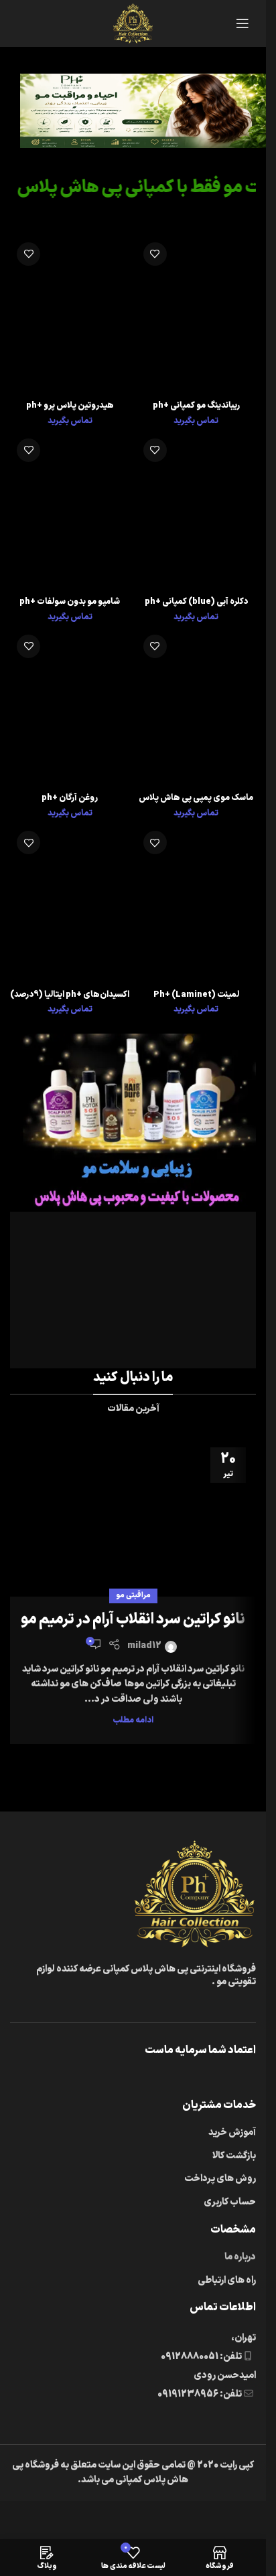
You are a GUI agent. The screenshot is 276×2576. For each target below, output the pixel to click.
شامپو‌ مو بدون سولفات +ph (70, 601)
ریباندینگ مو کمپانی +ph (196, 405)
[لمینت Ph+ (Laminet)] (197, 904)
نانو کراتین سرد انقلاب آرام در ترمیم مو (133, 1620)
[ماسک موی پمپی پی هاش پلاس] (197, 708)
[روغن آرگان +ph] (70, 708)
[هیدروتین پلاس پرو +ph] (70, 315)
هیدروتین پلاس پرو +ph (70, 405)
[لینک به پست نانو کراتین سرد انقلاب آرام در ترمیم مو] (133, 1517)
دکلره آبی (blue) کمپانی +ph (196, 601)
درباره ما (240, 2257)
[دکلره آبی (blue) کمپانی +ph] (197, 511)
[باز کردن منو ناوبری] (243, 23)
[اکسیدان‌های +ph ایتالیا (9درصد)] (70, 904)
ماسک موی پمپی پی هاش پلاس (196, 798)
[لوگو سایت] (133, 23)
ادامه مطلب (133, 1720)
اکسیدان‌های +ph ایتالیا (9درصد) (70, 994)
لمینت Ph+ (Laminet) (196, 994)
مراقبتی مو (133, 1596)
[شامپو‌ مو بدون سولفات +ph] (70, 511)
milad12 (144, 1646)
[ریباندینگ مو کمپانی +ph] (197, 315)
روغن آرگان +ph (70, 798)
